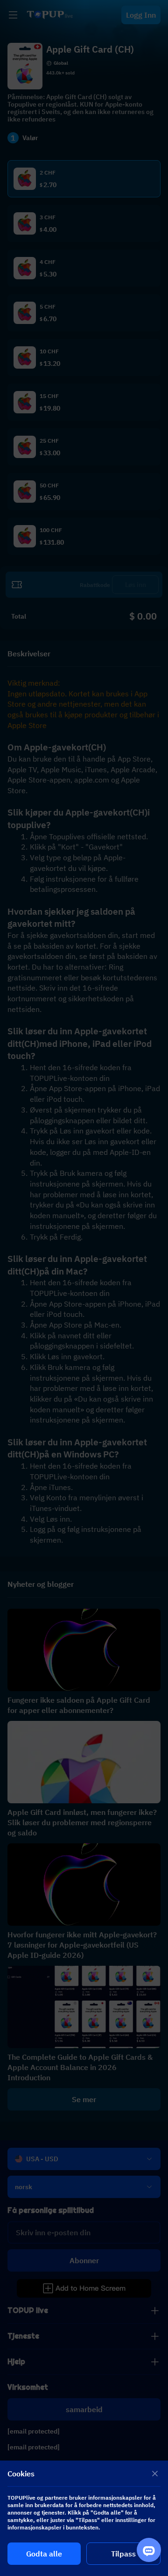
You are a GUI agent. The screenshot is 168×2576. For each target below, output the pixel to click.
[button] (84, 1288)
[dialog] (84, 2518)
